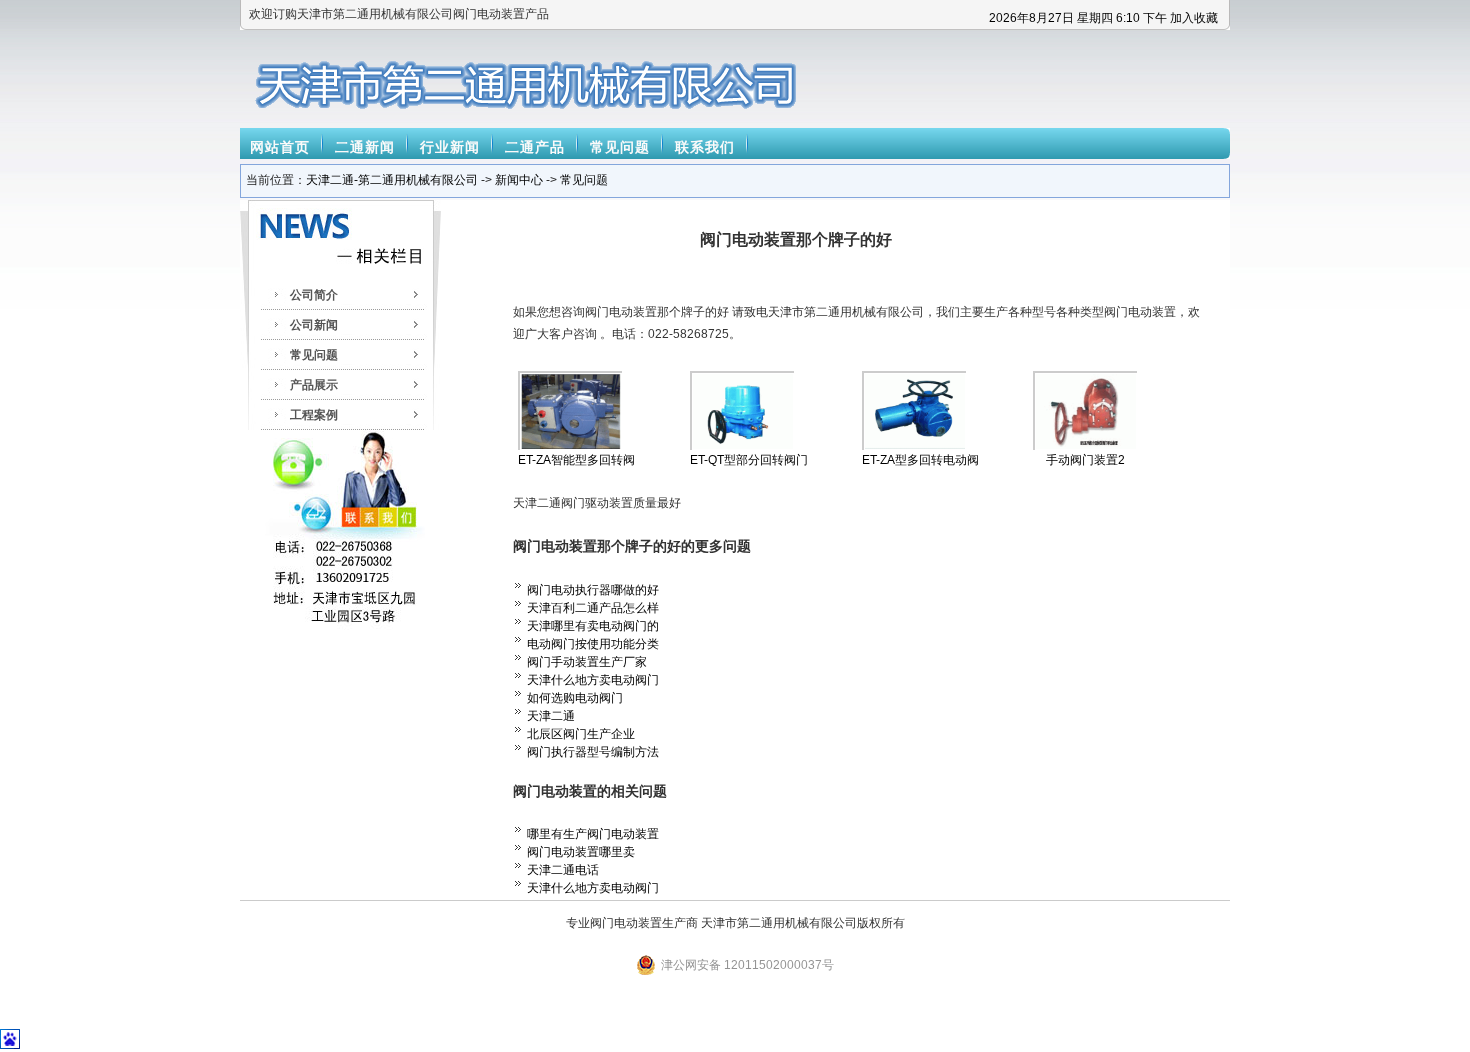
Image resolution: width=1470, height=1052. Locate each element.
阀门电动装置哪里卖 (581, 852)
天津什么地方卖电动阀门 (593, 680)
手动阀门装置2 (1085, 460)
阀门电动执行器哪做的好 (593, 590)
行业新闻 (450, 147)
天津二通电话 (563, 870)
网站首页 (280, 147)
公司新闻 (314, 325)
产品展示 (314, 385)
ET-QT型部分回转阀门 (749, 460)
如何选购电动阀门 (575, 698)
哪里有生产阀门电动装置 (593, 834)
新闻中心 (519, 180)
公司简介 (314, 295)
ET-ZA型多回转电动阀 (920, 460)
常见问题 (620, 147)
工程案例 (314, 415)
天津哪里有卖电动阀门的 (593, 626)
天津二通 (551, 716)
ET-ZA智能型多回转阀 (576, 460)
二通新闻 (365, 147)
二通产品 (535, 147)
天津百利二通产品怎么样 (593, 608)
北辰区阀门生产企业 (581, 734)
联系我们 (705, 147)
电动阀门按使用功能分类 (593, 644)
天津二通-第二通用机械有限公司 (392, 180)
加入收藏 (1194, 18)
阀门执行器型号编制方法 (593, 752)
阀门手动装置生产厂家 (587, 662)
